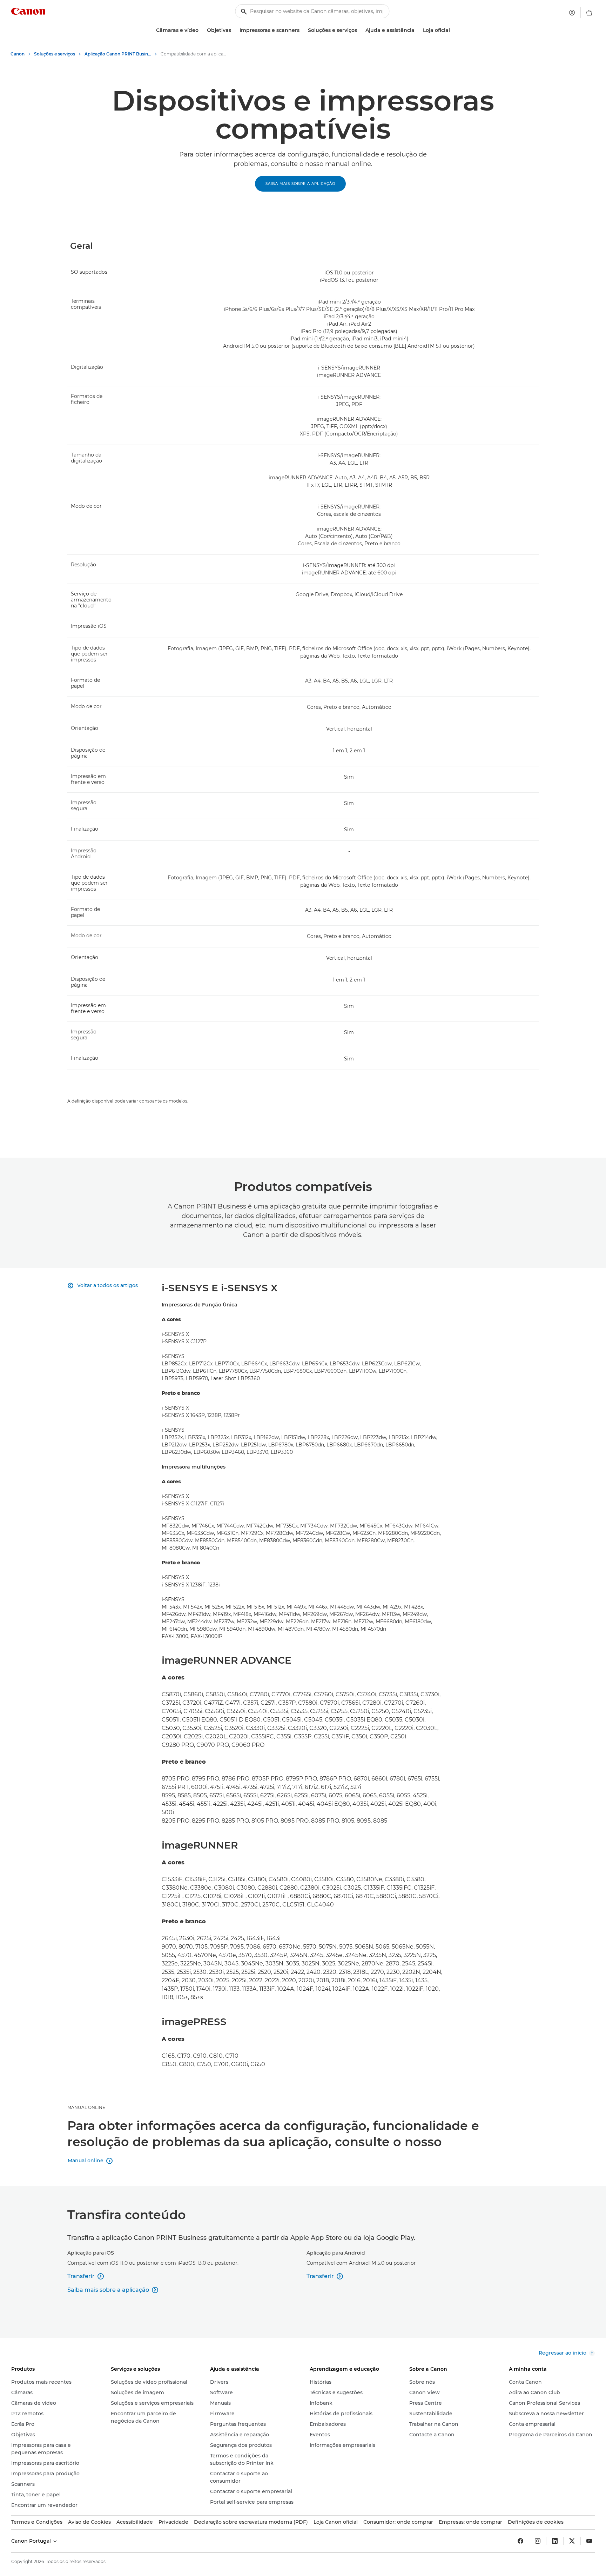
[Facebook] (520, 2541)
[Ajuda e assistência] (417, 30)
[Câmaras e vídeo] (201, 30)
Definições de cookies (536, 2522)
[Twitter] (572, 2541)
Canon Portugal (32, 2541)
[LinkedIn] (555, 2541)
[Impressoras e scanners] (302, 30)
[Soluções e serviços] (360, 30)
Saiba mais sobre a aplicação (300, 184)
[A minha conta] (572, 13)
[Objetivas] (234, 30)
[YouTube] (589, 2541)
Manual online (86, 2107)
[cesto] (589, 13)
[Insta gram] (538, 2541)
